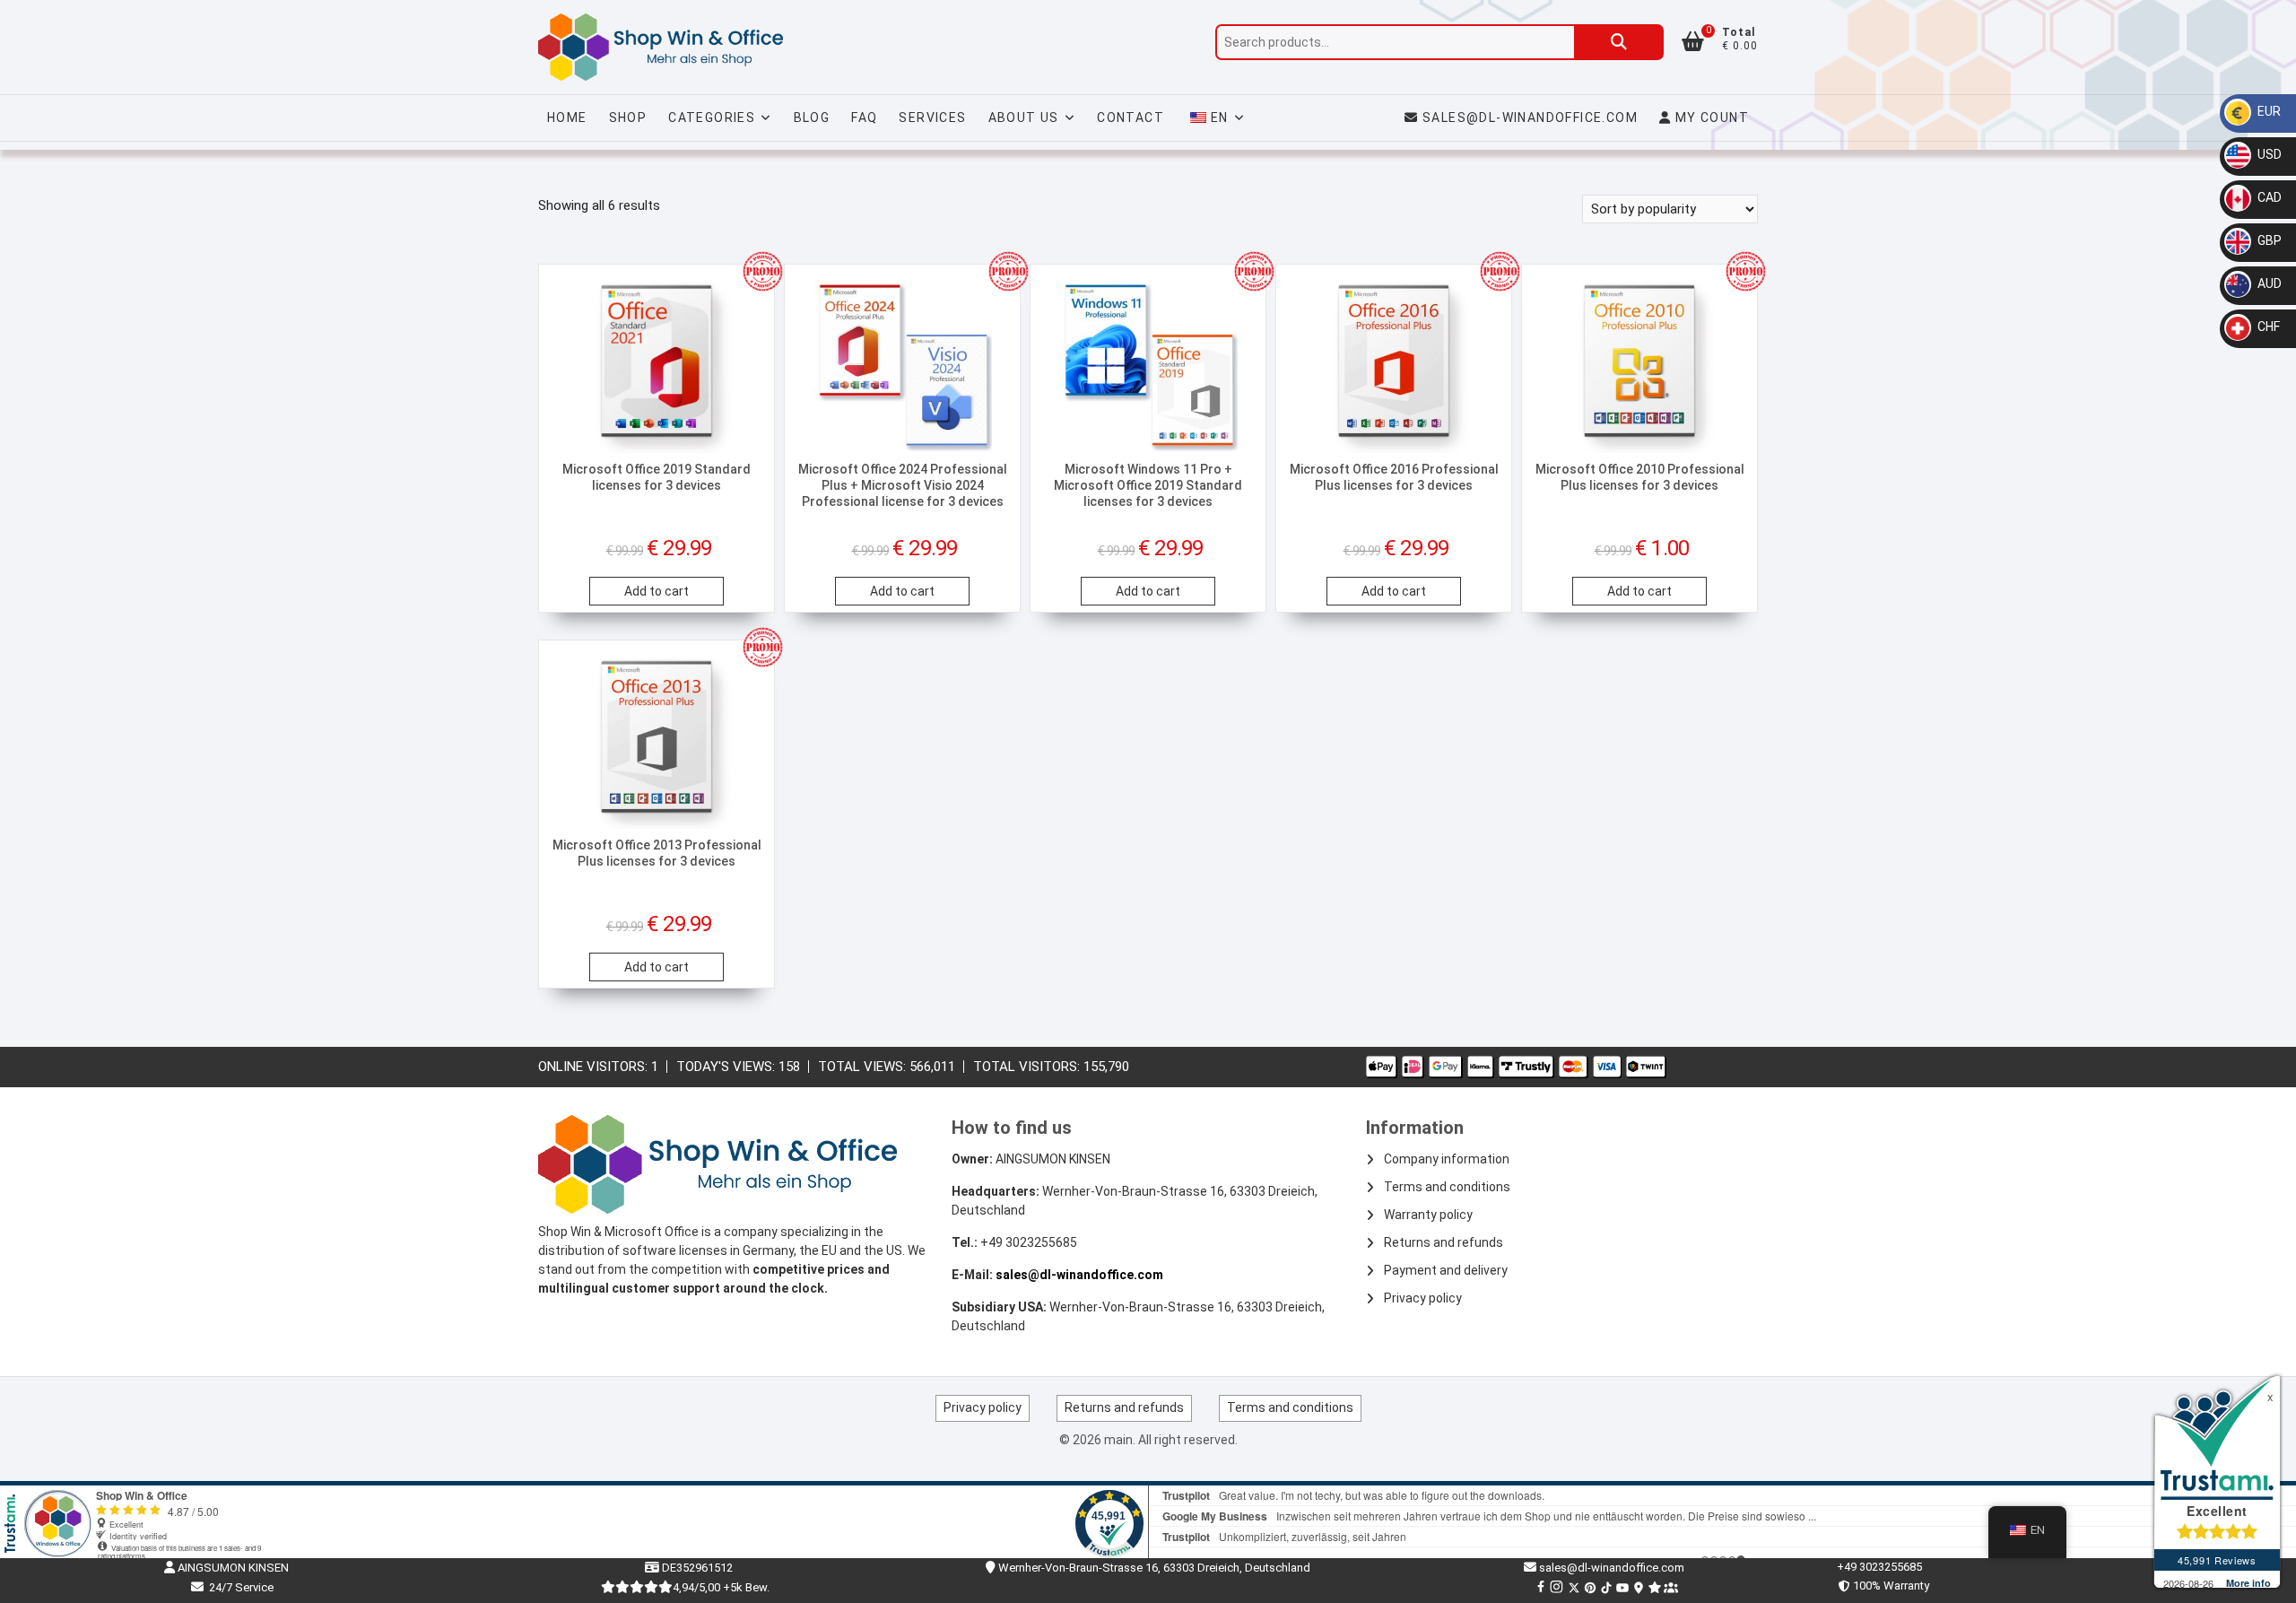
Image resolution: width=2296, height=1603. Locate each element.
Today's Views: (727, 1067)
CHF (2267, 327)
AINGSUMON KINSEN (232, 1568)
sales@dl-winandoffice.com (1530, 118)
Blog (812, 118)
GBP (2268, 240)
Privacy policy (1423, 1298)
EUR (2268, 111)
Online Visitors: (595, 1067)
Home (567, 118)
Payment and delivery (1446, 1270)
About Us (1024, 118)
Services (932, 118)
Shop (628, 118)
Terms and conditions (1447, 1187)
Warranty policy (1428, 1215)
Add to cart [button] (657, 591)
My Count (1710, 118)
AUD (2268, 283)
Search (1619, 42)
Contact (1131, 118)
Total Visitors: (1028, 1067)
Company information (1447, 1159)
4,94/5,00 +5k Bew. (721, 1587)
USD (2268, 154)
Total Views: (864, 1067)
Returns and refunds (1444, 1242)
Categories (712, 118)
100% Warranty (1888, 1586)
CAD (2268, 197)
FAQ (864, 118)
